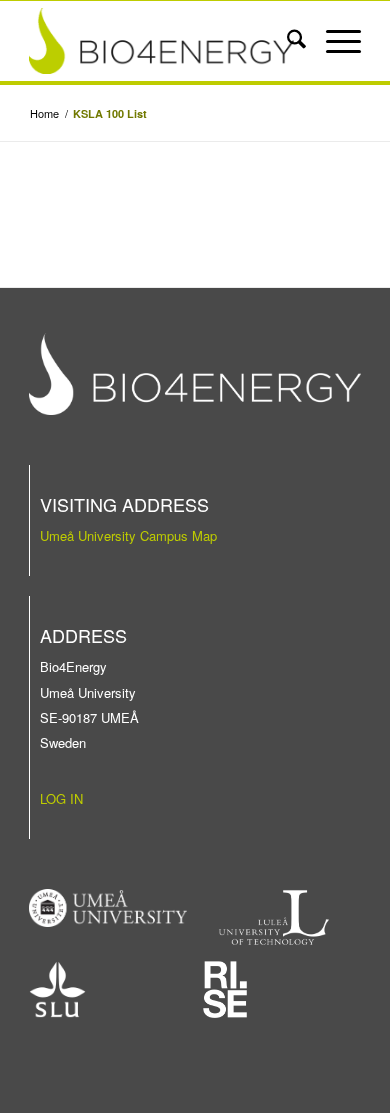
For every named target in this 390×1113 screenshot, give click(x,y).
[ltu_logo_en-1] (274, 917)
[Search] (286, 41)
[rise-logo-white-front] (225, 989)
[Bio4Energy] (161, 41)
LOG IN (61, 798)
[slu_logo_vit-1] (57, 989)
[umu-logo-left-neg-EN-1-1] (108, 908)
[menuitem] (286, 41)
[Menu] (333, 41)
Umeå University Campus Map (128, 535)
